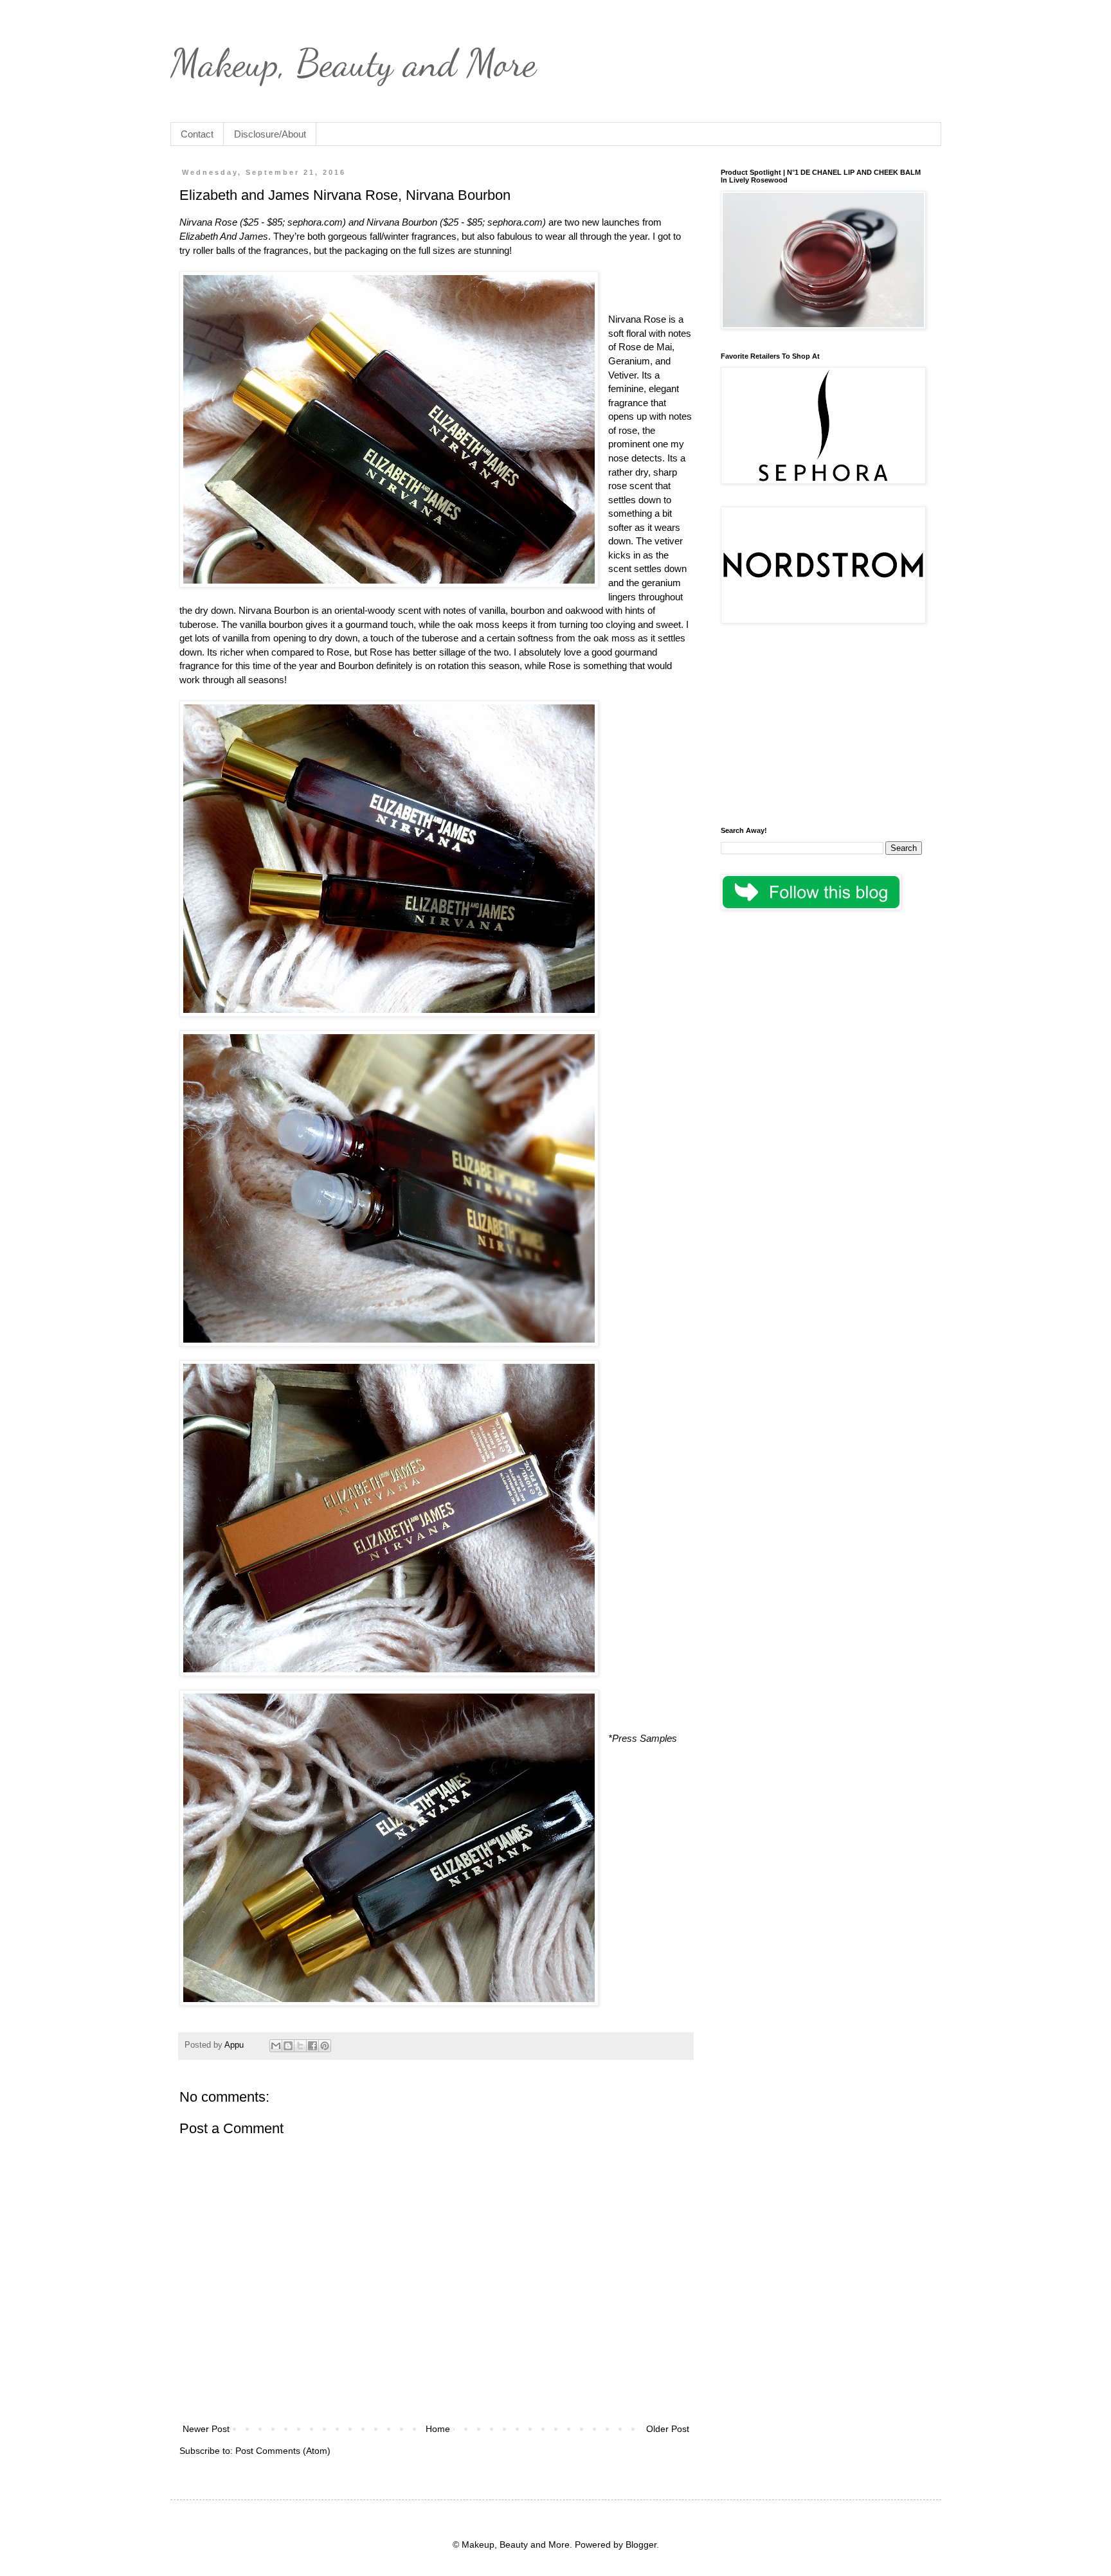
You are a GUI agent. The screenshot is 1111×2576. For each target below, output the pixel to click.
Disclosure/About (270, 134)
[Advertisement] (821, 727)
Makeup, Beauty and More (353, 63)
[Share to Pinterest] (325, 2046)
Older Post (668, 2429)
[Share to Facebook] (312, 2046)
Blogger (641, 2545)
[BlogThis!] (288, 2046)
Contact (197, 134)
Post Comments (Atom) (283, 2451)
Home (438, 2429)
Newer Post (206, 2429)
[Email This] (276, 2046)
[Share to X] (300, 2046)
